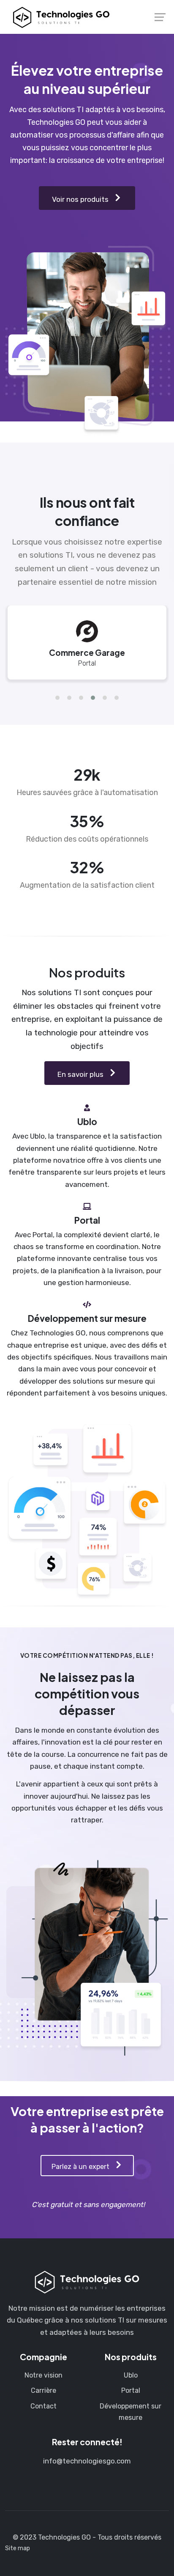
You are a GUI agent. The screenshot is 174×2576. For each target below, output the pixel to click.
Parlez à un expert (81, 2167)
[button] (57, 698)
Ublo (131, 2375)
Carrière (43, 2390)
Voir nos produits (81, 199)
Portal (131, 2390)
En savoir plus (81, 1074)
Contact (43, 2406)
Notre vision (43, 2375)
